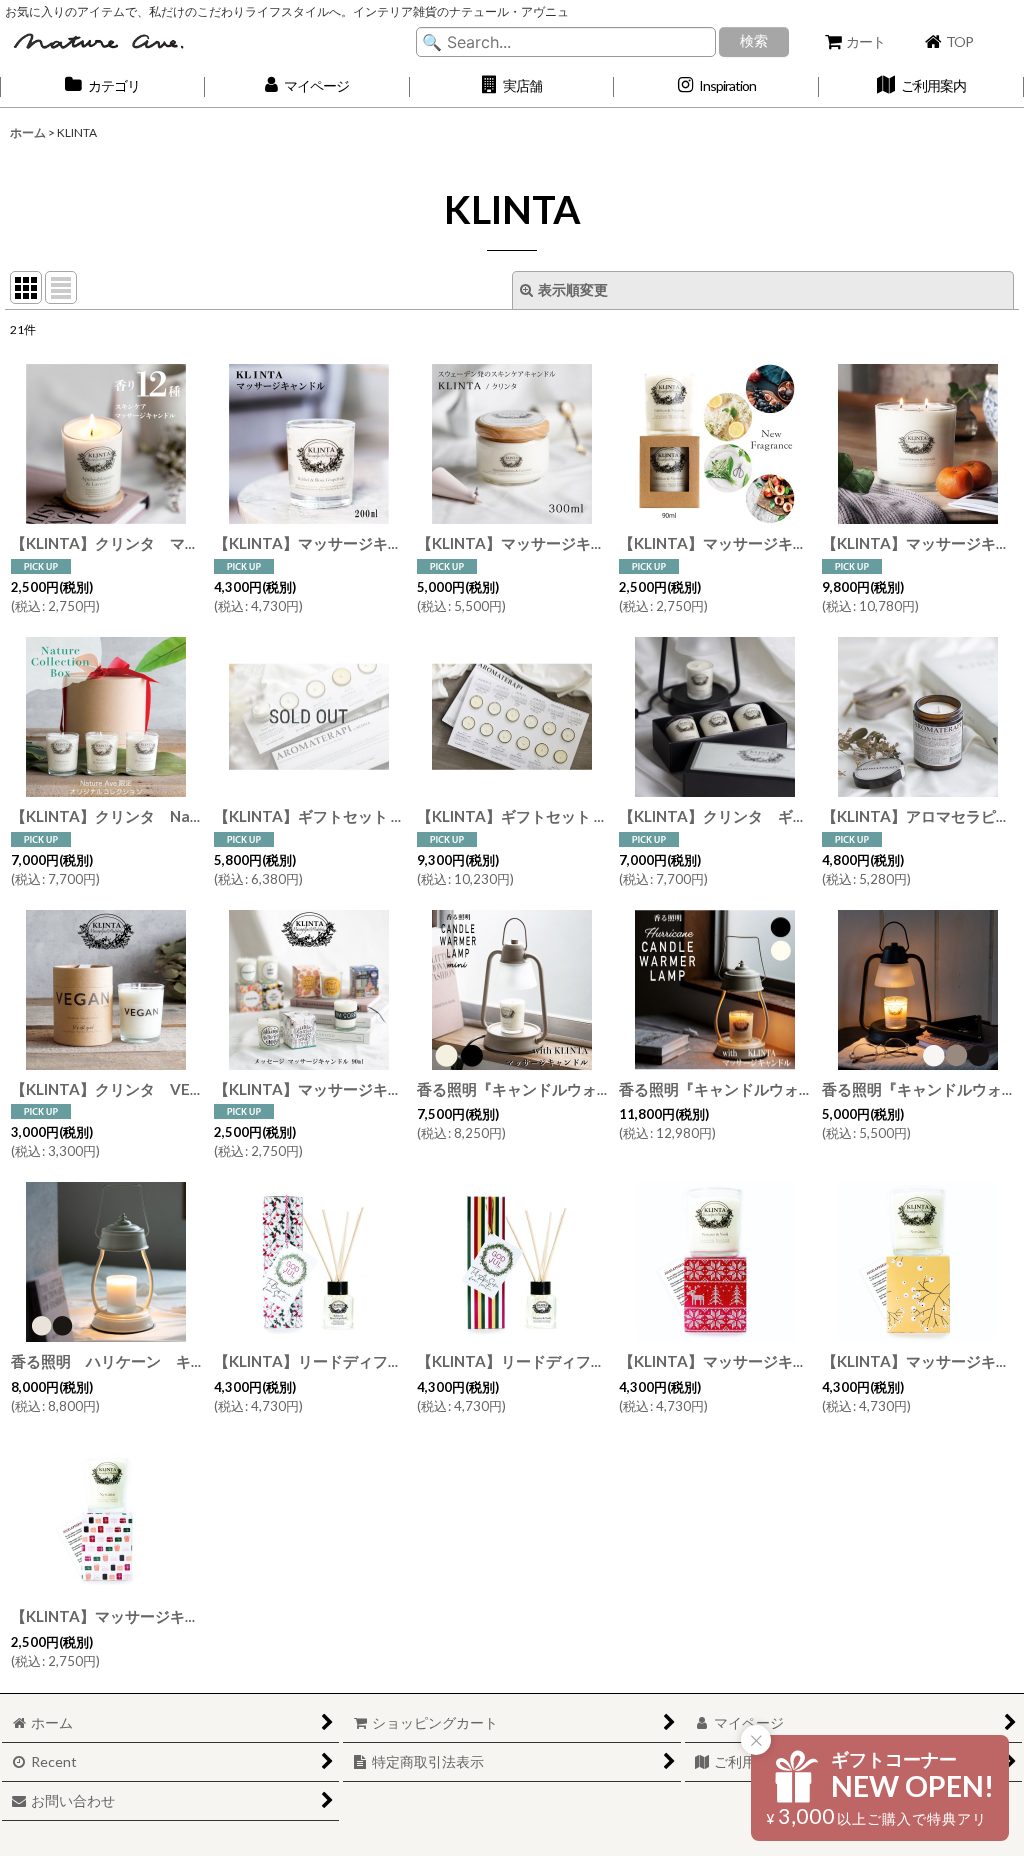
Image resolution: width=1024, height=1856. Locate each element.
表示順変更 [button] (573, 289)
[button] (512, 86)
